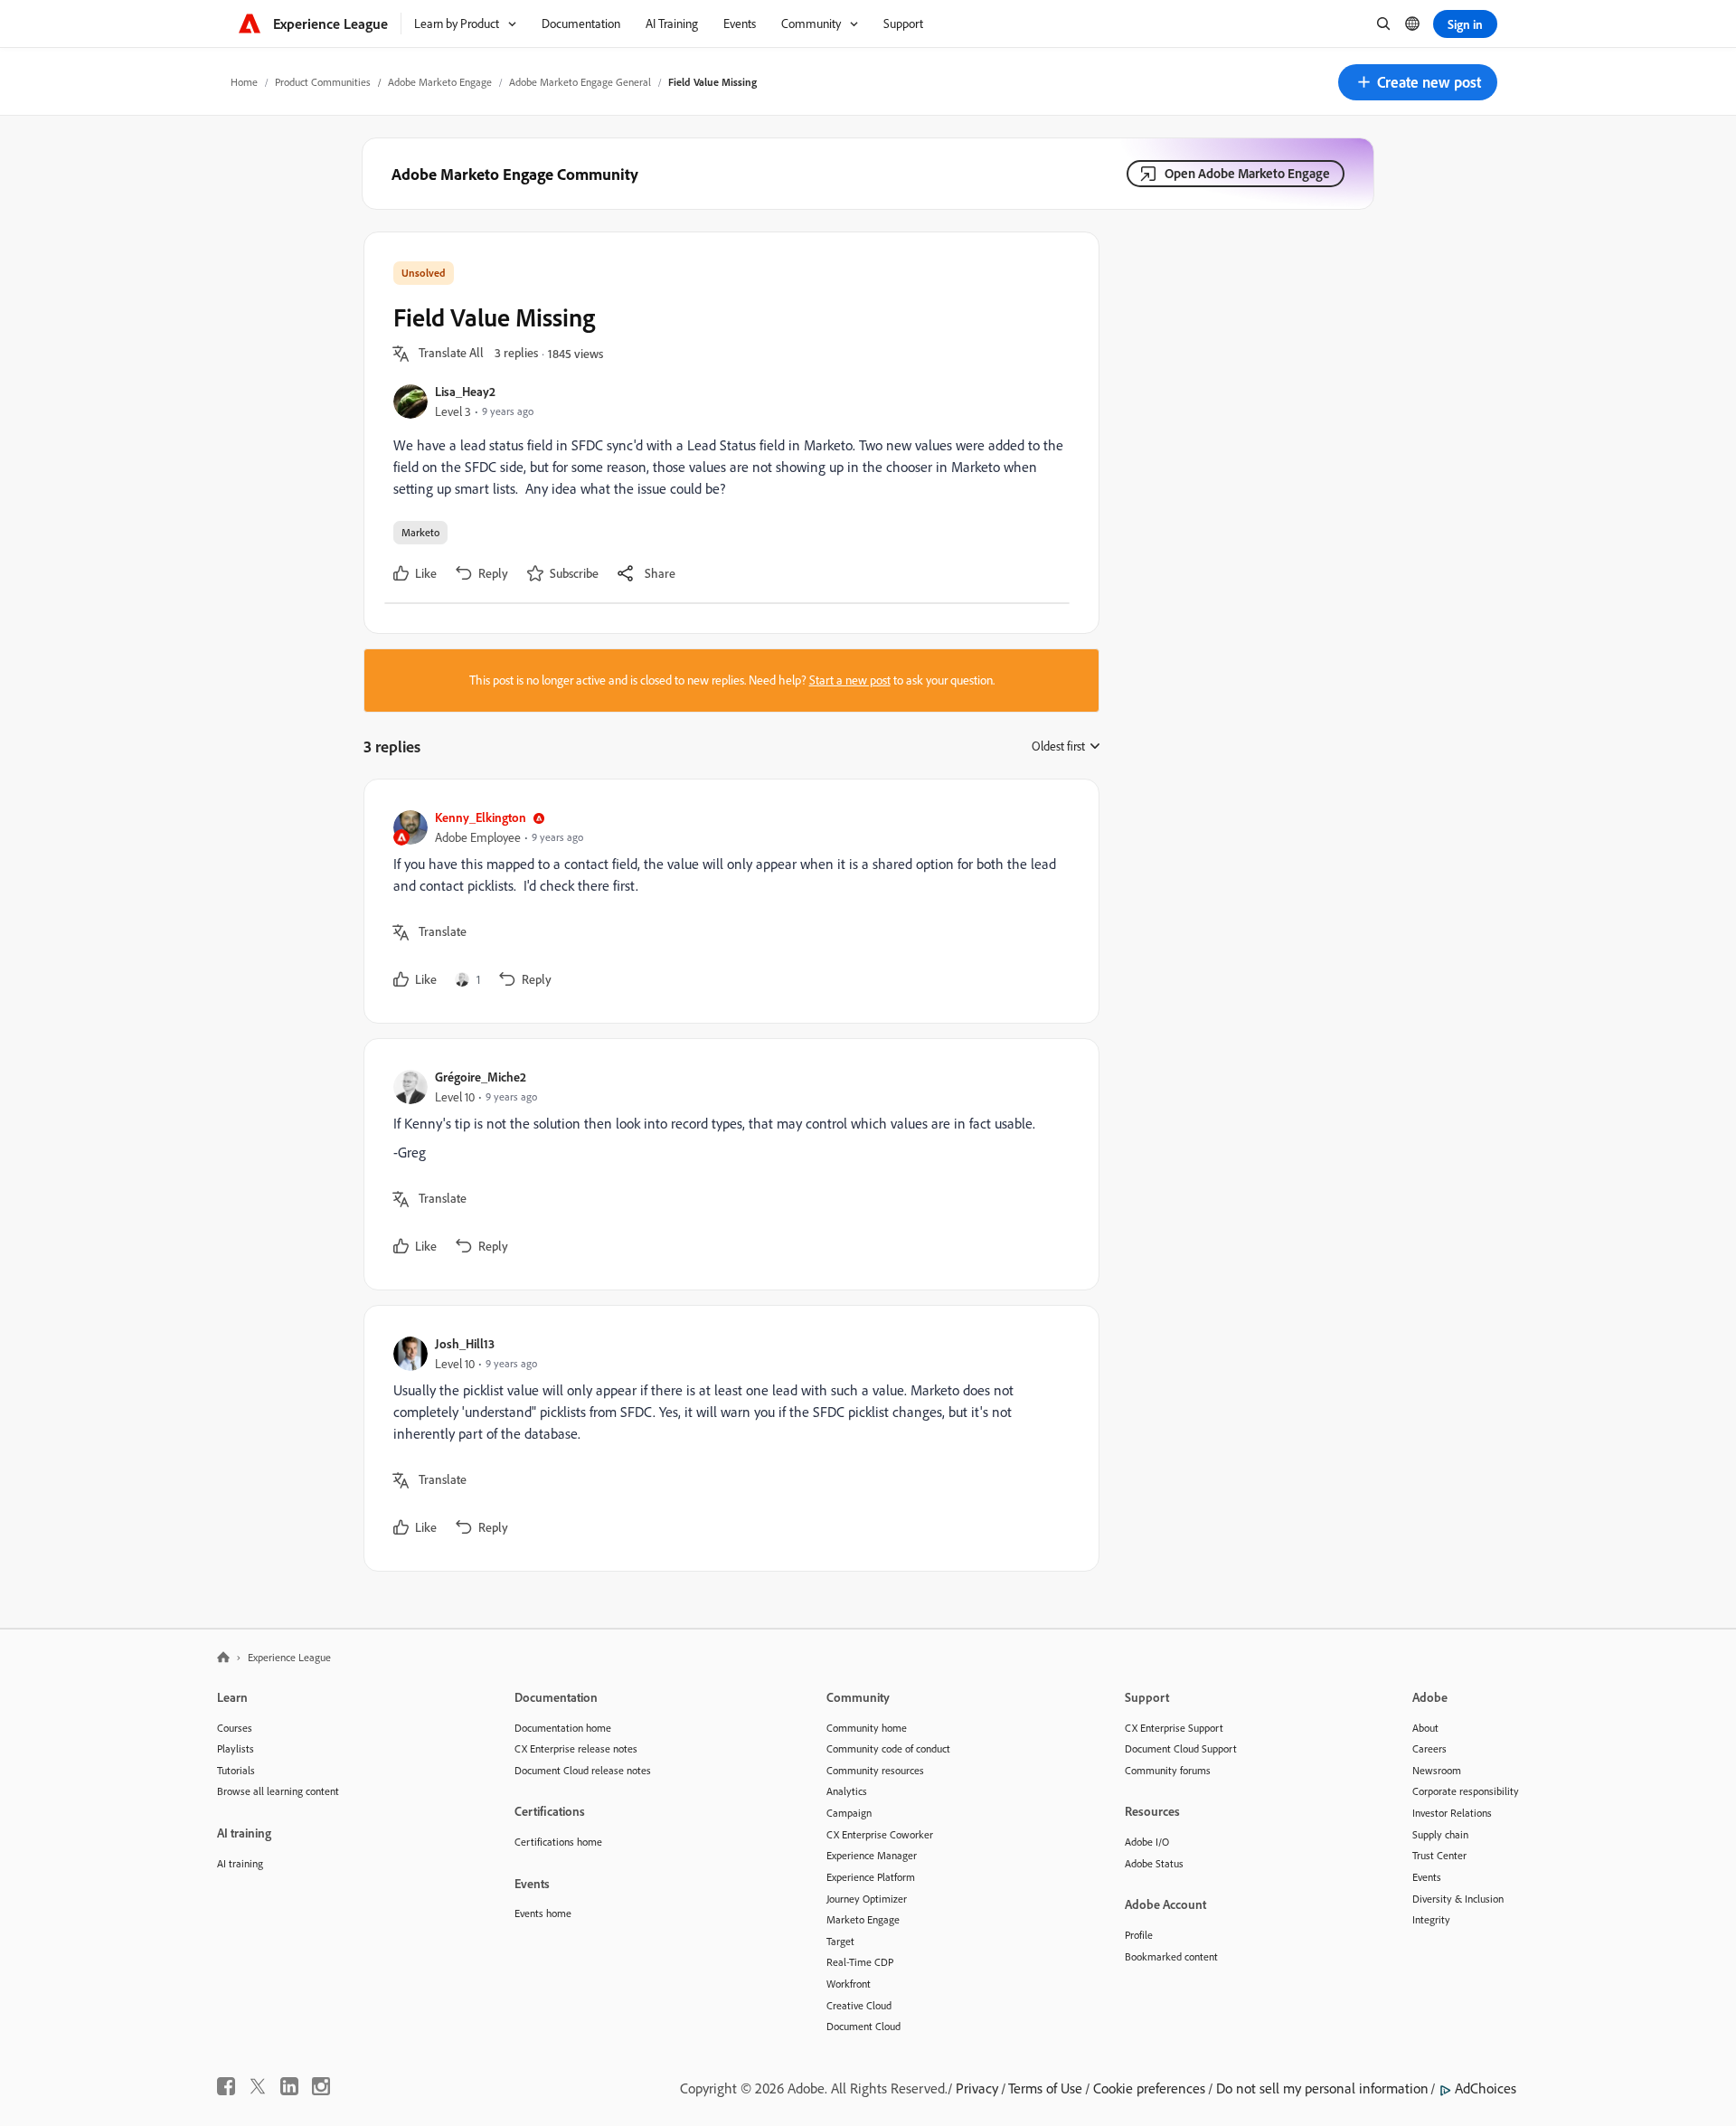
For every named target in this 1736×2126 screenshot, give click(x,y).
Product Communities (323, 82)
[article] (727, 901)
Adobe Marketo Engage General (580, 82)
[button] (1418, 82)
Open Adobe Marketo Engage (1247, 173)
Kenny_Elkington (481, 817)
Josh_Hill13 (465, 1343)
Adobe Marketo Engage (440, 82)
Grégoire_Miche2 (481, 1077)
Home (244, 82)
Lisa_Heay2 (465, 391)
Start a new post (850, 680)
